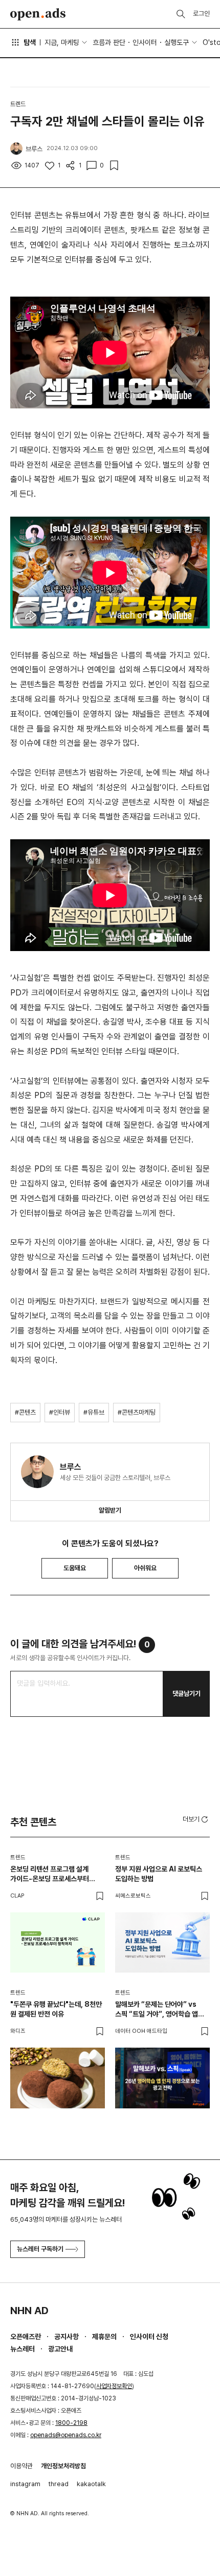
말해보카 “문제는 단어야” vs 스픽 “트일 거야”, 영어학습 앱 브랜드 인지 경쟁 (157, 2010)
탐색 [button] (30, 42)
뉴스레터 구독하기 (40, 2249)
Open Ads (38, 14)
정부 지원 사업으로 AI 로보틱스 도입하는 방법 (159, 1874)
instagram (25, 2484)
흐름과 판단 (109, 42)
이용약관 (21, 2466)
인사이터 (145, 42)
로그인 (201, 14)
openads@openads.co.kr (66, 2435)
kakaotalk (91, 2484)
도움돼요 (75, 1568)
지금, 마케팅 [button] (62, 42)
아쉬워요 (145, 1568)
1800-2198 (71, 2423)
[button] (196, 1819)
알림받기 (110, 1510)
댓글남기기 (186, 1694)
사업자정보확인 (114, 2386)
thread (59, 2484)
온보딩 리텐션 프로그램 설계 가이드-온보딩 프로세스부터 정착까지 (50, 1874)
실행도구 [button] (177, 42)
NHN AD (29, 2311)
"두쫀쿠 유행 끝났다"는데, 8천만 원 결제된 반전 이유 (56, 2009)
